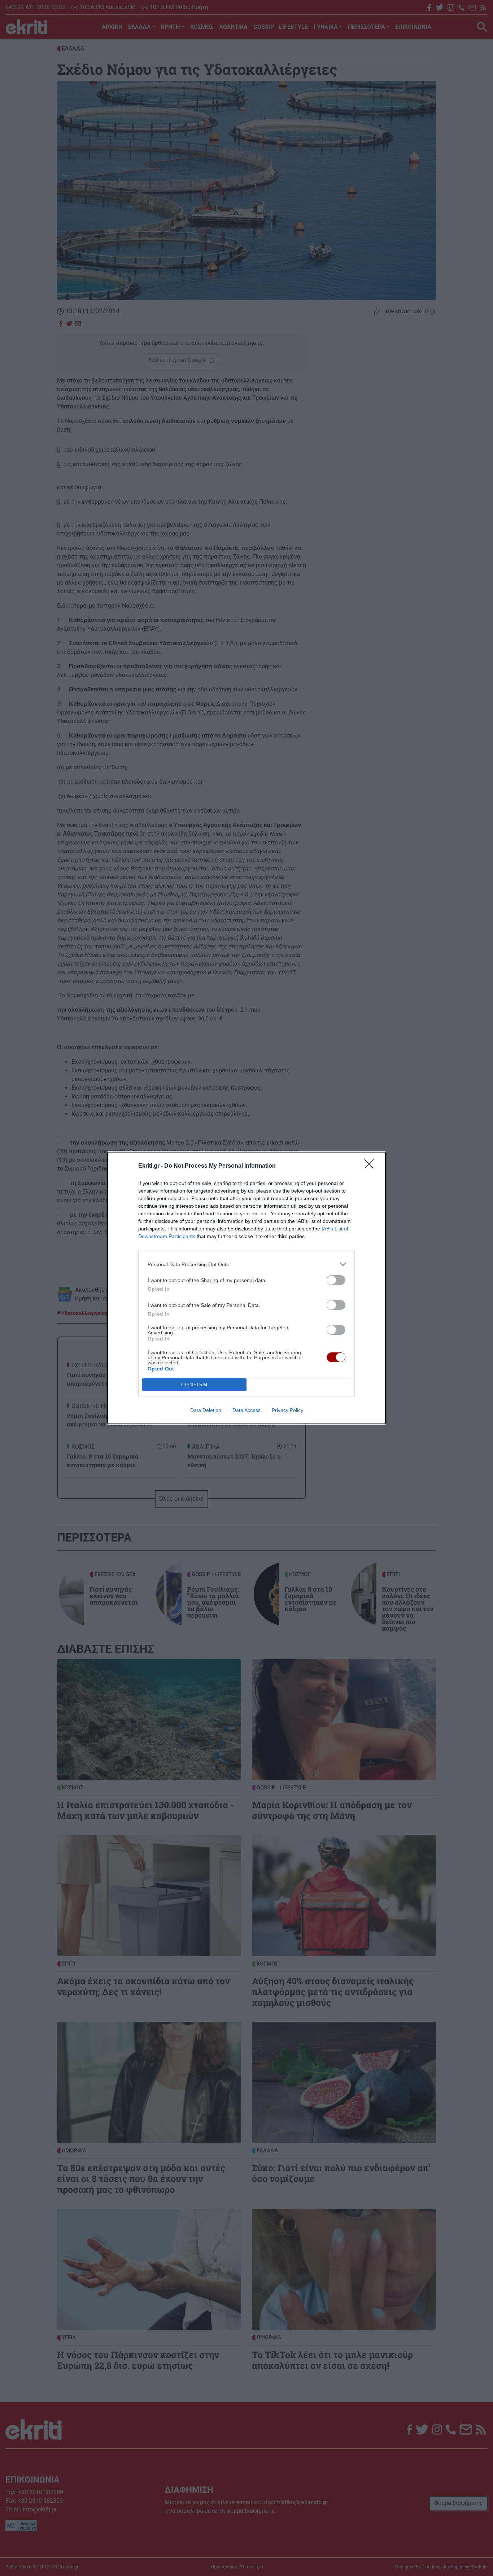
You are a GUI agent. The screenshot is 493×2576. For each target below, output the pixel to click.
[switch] (336, 1280)
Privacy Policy (287, 1410)
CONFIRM (195, 1385)
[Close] (371, 1166)
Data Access (247, 1410)
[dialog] (247, 1288)
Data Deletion (206, 1410)
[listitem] (247, 1264)
